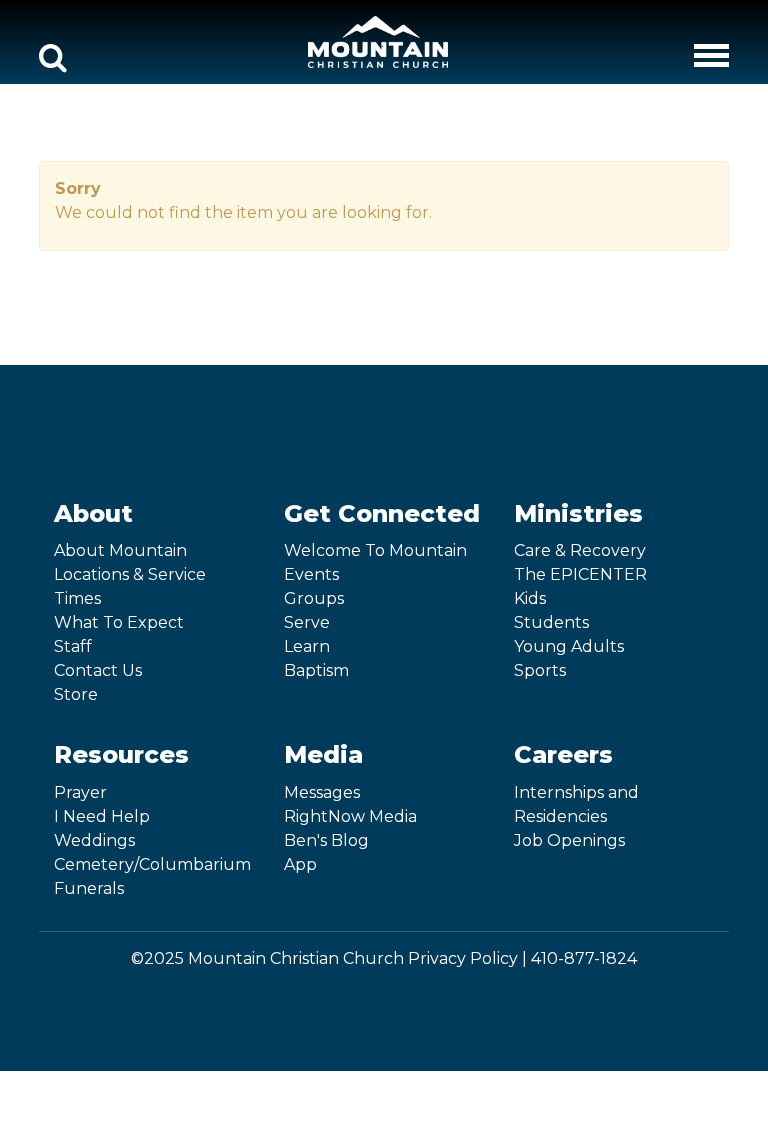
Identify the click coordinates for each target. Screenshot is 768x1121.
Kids (530, 598)
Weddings (94, 840)
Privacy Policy (463, 958)
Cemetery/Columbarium (152, 864)
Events (311, 574)
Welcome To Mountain (375, 550)
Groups (314, 598)
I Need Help (102, 816)
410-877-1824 (584, 958)
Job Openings (569, 840)
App (300, 864)
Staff (73, 646)
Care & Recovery (580, 550)
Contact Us (98, 670)
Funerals (89, 888)
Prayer (80, 792)
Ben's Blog (326, 840)
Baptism (316, 670)
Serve (307, 622)
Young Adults (569, 646)
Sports (540, 670)
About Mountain (120, 550)
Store (76, 694)
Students (551, 622)
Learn (307, 646)
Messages (322, 792)
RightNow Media (350, 816)
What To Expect (119, 622)
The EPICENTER (580, 574)
